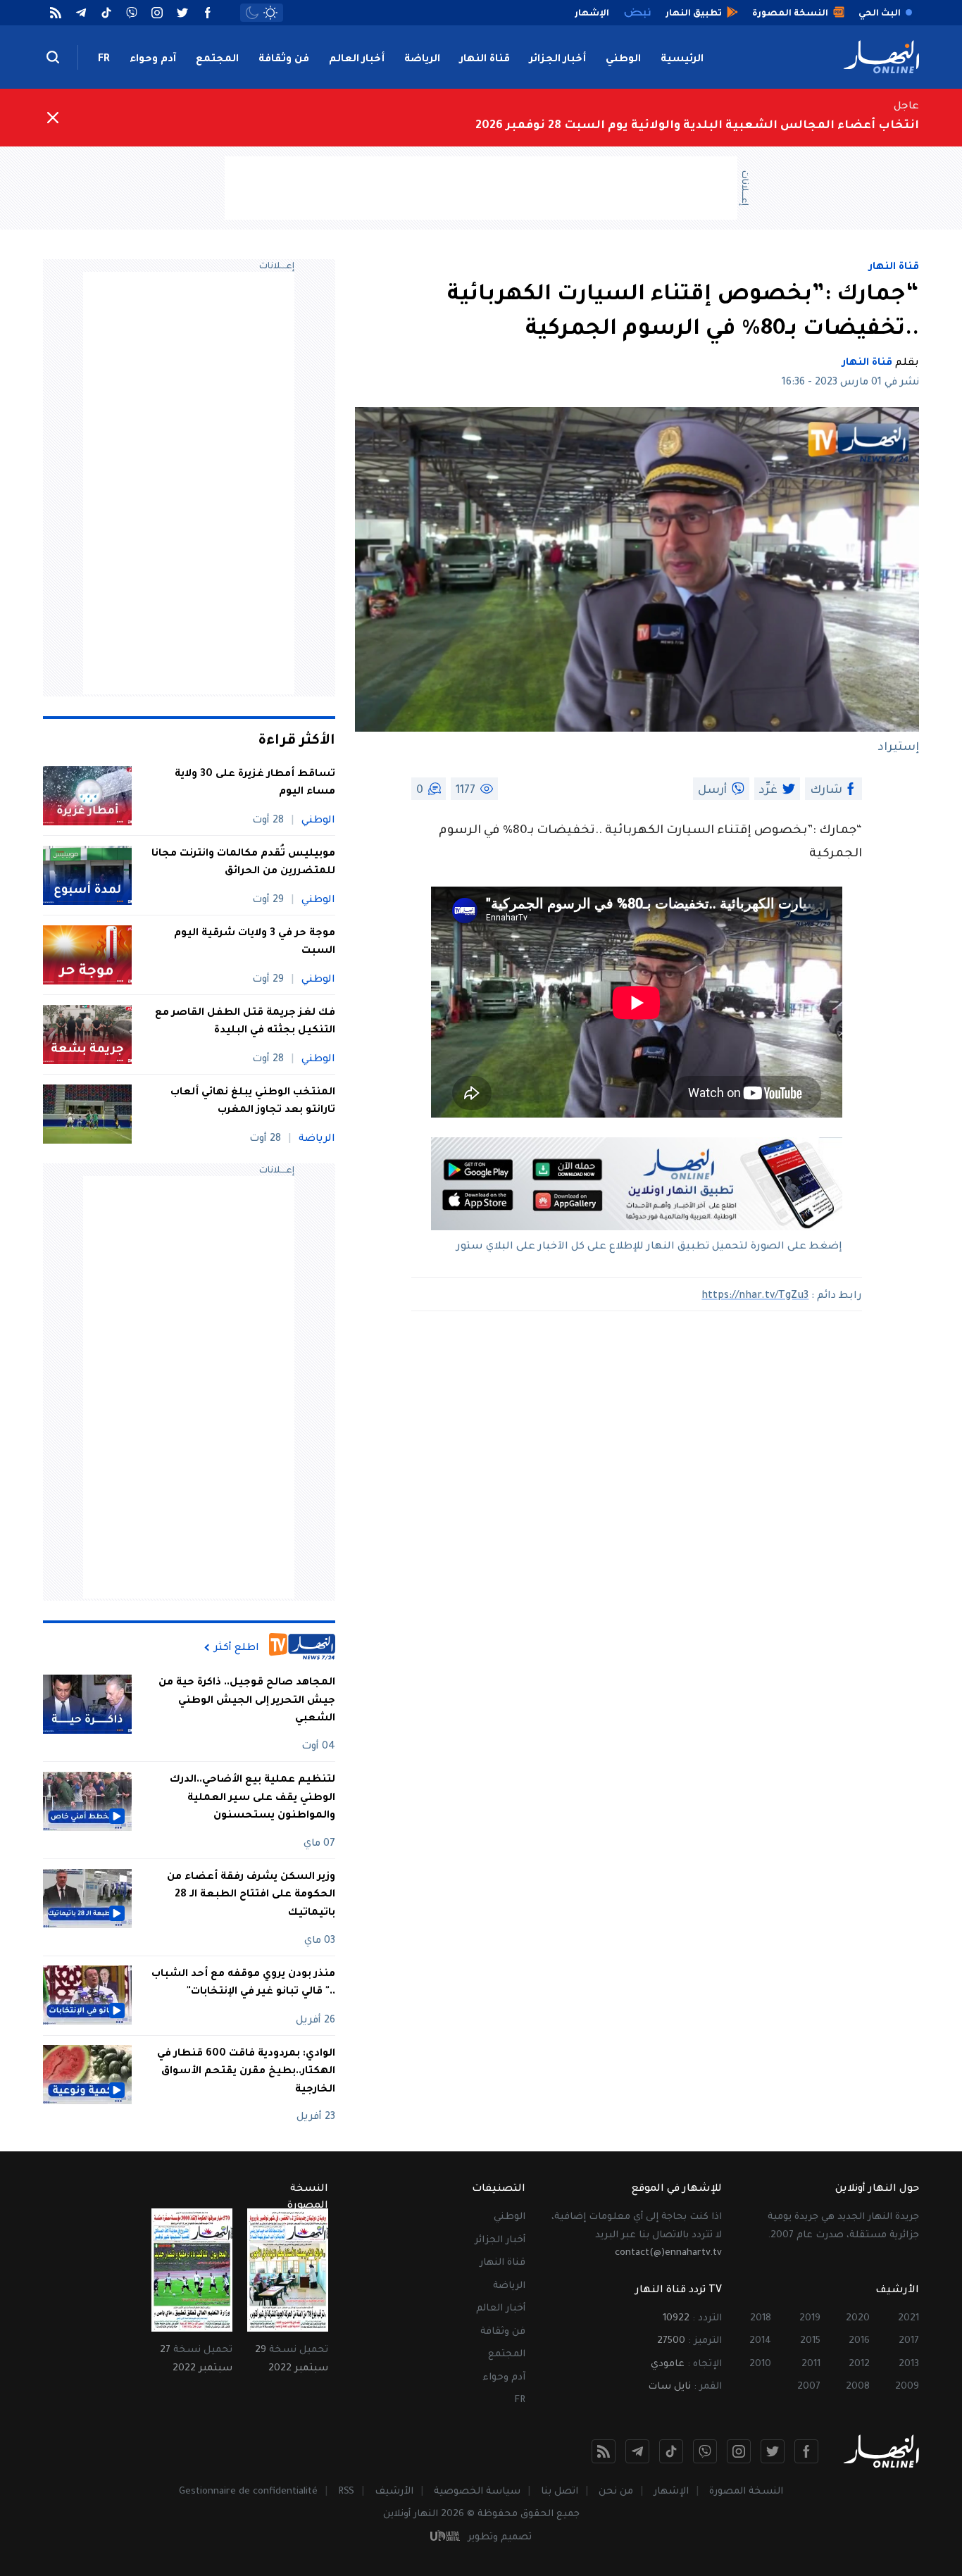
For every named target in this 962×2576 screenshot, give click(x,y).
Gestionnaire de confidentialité (248, 2492)
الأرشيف (394, 2492)
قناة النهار (485, 60)
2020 (858, 2319)
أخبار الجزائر (558, 60)
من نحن (616, 2492)
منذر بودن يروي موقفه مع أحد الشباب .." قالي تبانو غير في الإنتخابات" (243, 1983)
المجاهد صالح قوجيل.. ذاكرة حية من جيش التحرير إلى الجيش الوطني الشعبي (247, 1701)
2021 (908, 2319)
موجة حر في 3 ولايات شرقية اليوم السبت (255, 943)
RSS (346, 2492)
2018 (761, 2319)
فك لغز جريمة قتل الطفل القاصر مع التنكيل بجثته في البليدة (245, 1023)
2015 (810, 2341)
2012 (859, 2364)
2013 (909, 2364)
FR (104, 60)
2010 (760, 2364)
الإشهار (671, 2492)
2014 (760, 2341)
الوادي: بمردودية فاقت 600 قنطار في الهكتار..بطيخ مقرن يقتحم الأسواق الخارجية (246, 2071)
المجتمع (217, 60)
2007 (809, 2387)
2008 (858, 2387)
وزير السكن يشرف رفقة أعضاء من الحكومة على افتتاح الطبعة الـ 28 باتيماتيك (251, 1895)
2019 (810, 2319)
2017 (909, 2341)
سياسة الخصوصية (477, 2492)
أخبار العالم (357, 60)
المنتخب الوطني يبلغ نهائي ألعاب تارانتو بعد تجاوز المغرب (253, 1102)
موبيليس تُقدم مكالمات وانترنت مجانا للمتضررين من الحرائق (243, 863)
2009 (907, 2387)
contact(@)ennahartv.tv (668, 2253)
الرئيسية (682, 60)
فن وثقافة (284, 60)
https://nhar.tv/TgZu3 (755, 1296)
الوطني (623, 60)
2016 (859, 2341)
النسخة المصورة (746, 2492)
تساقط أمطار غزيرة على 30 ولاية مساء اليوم (255, 784)
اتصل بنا (560, 2492)
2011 (811, 2364)
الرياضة (422, 60)
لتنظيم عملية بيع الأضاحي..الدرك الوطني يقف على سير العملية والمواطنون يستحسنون (252, 1798)
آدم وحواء (153, 60)
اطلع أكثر (237, 1648)
